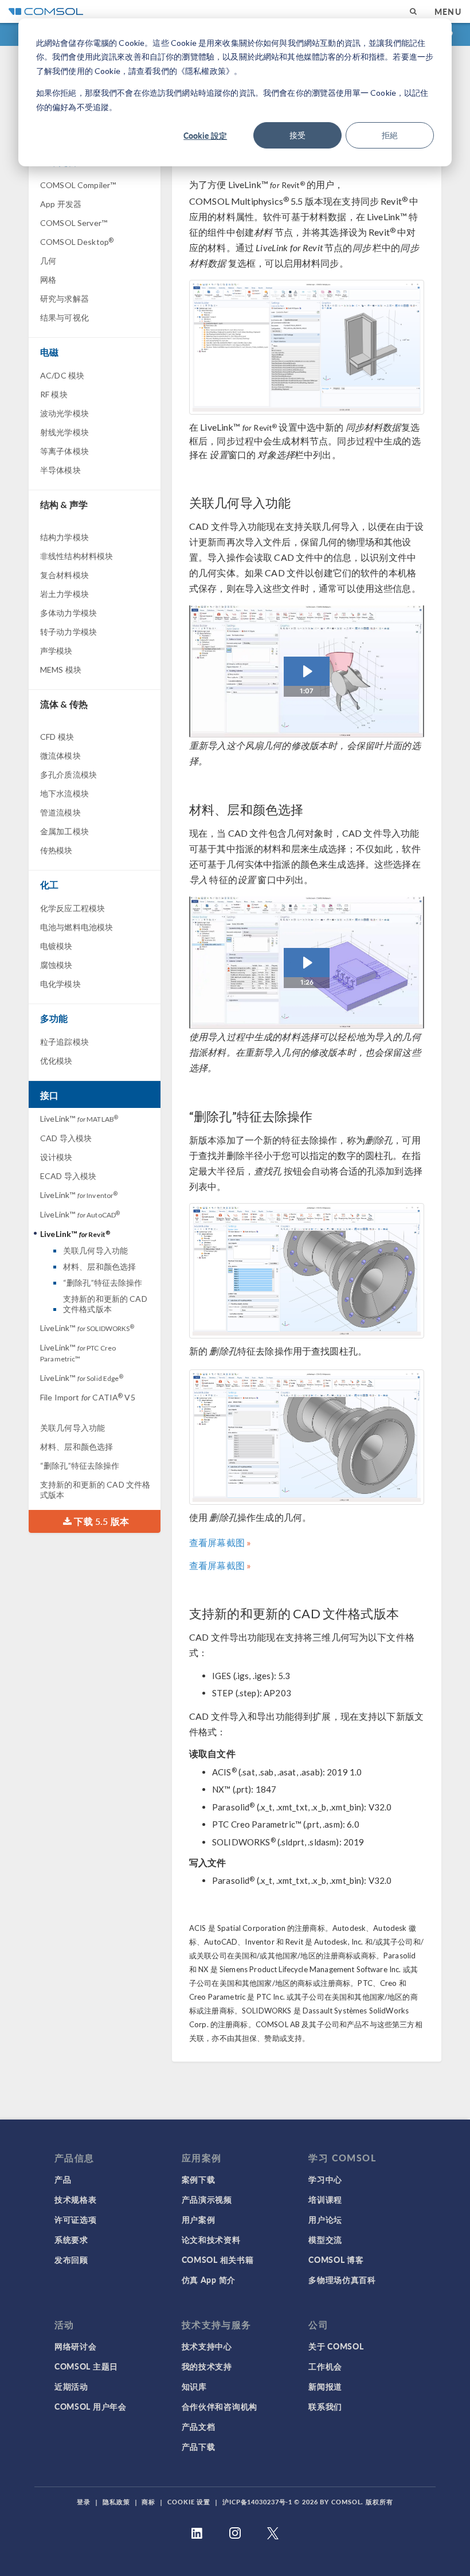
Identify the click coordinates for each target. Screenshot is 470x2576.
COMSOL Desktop (77, 242)
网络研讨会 (76, 2346)
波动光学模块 (64, 413)
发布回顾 (71, 2259)
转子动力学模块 (68, 632)
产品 (63, 2179)
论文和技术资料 (211, 2239)
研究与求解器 (64, 298)
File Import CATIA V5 (88, 1397)
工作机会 (325, 2366)
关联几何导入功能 (95, 1250)
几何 (48, 261)
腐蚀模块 (56, 965)
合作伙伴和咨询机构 (220, 2406)
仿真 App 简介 (209, 2280)
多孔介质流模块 (68, 774)
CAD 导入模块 (66, 1138)
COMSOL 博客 (336, 2259)
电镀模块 (56, 946)
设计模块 (56, 1157)
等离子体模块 (64, 451)
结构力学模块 (64, 537)
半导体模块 (60, 470)
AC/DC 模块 (62, 375)
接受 (297, 135)
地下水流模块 (64, 793)
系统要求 (71, 2239)
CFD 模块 (57, 737)
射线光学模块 (64, 432)
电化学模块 (60, 984)
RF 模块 (54, 394)
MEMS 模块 (61, 670)
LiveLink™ (79, 1119)
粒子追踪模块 (64, 1042)
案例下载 (199, 2179)
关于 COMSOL (336, 2346)
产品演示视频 (207, 2199)
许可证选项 (76, 2219)
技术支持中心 (207, 2346)
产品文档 (199, 2426)
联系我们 (325, 2406)
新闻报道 (325, 2386)
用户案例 (199, 2219)
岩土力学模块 (64, 594)
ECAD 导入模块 (68, 1176)
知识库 (194, 2386)
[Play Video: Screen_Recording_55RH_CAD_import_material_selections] (307, 963)
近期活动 (71, 2386)
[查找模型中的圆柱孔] (307, 1271)
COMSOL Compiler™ (78, 185)
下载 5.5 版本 (100, 1521)
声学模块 (56, 651)
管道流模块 (60, 812)
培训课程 (325, 2199)
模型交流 (325, 2239)
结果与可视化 (64, 317)
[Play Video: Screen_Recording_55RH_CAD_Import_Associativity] (307, 671)
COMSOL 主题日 (86, 2366)
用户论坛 (325, 2219)
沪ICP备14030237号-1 (257, 2502)
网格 (48, 280)
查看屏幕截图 (217, 1542)
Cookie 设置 (189, 2502)
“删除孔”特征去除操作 (103, 1283)
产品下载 (199, 2446)
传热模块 (56, 850)
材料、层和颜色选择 (99, 1266)
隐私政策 (116, 2502)
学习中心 (325, 2179)
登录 (84, 2502)
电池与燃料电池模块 (77, 927)
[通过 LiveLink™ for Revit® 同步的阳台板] (307, 347)
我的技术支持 (207, 2366)
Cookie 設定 (205, 135)
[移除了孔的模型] (307, 1437)
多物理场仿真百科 (342, 2280)
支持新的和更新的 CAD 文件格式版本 (105, 1304)
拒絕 (390, 135)
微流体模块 (60, 756)
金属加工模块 (64, 831)
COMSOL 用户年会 (91, 2406)
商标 (148, 2502)
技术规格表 (76, 2199)
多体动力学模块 (68, 613)
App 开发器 (61, 204)
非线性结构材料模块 (77, 556)
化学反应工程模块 (73, 908)
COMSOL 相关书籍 (218, 2259)
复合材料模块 (64, 575)
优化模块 (56, 1061)
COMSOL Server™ (74, 223)
